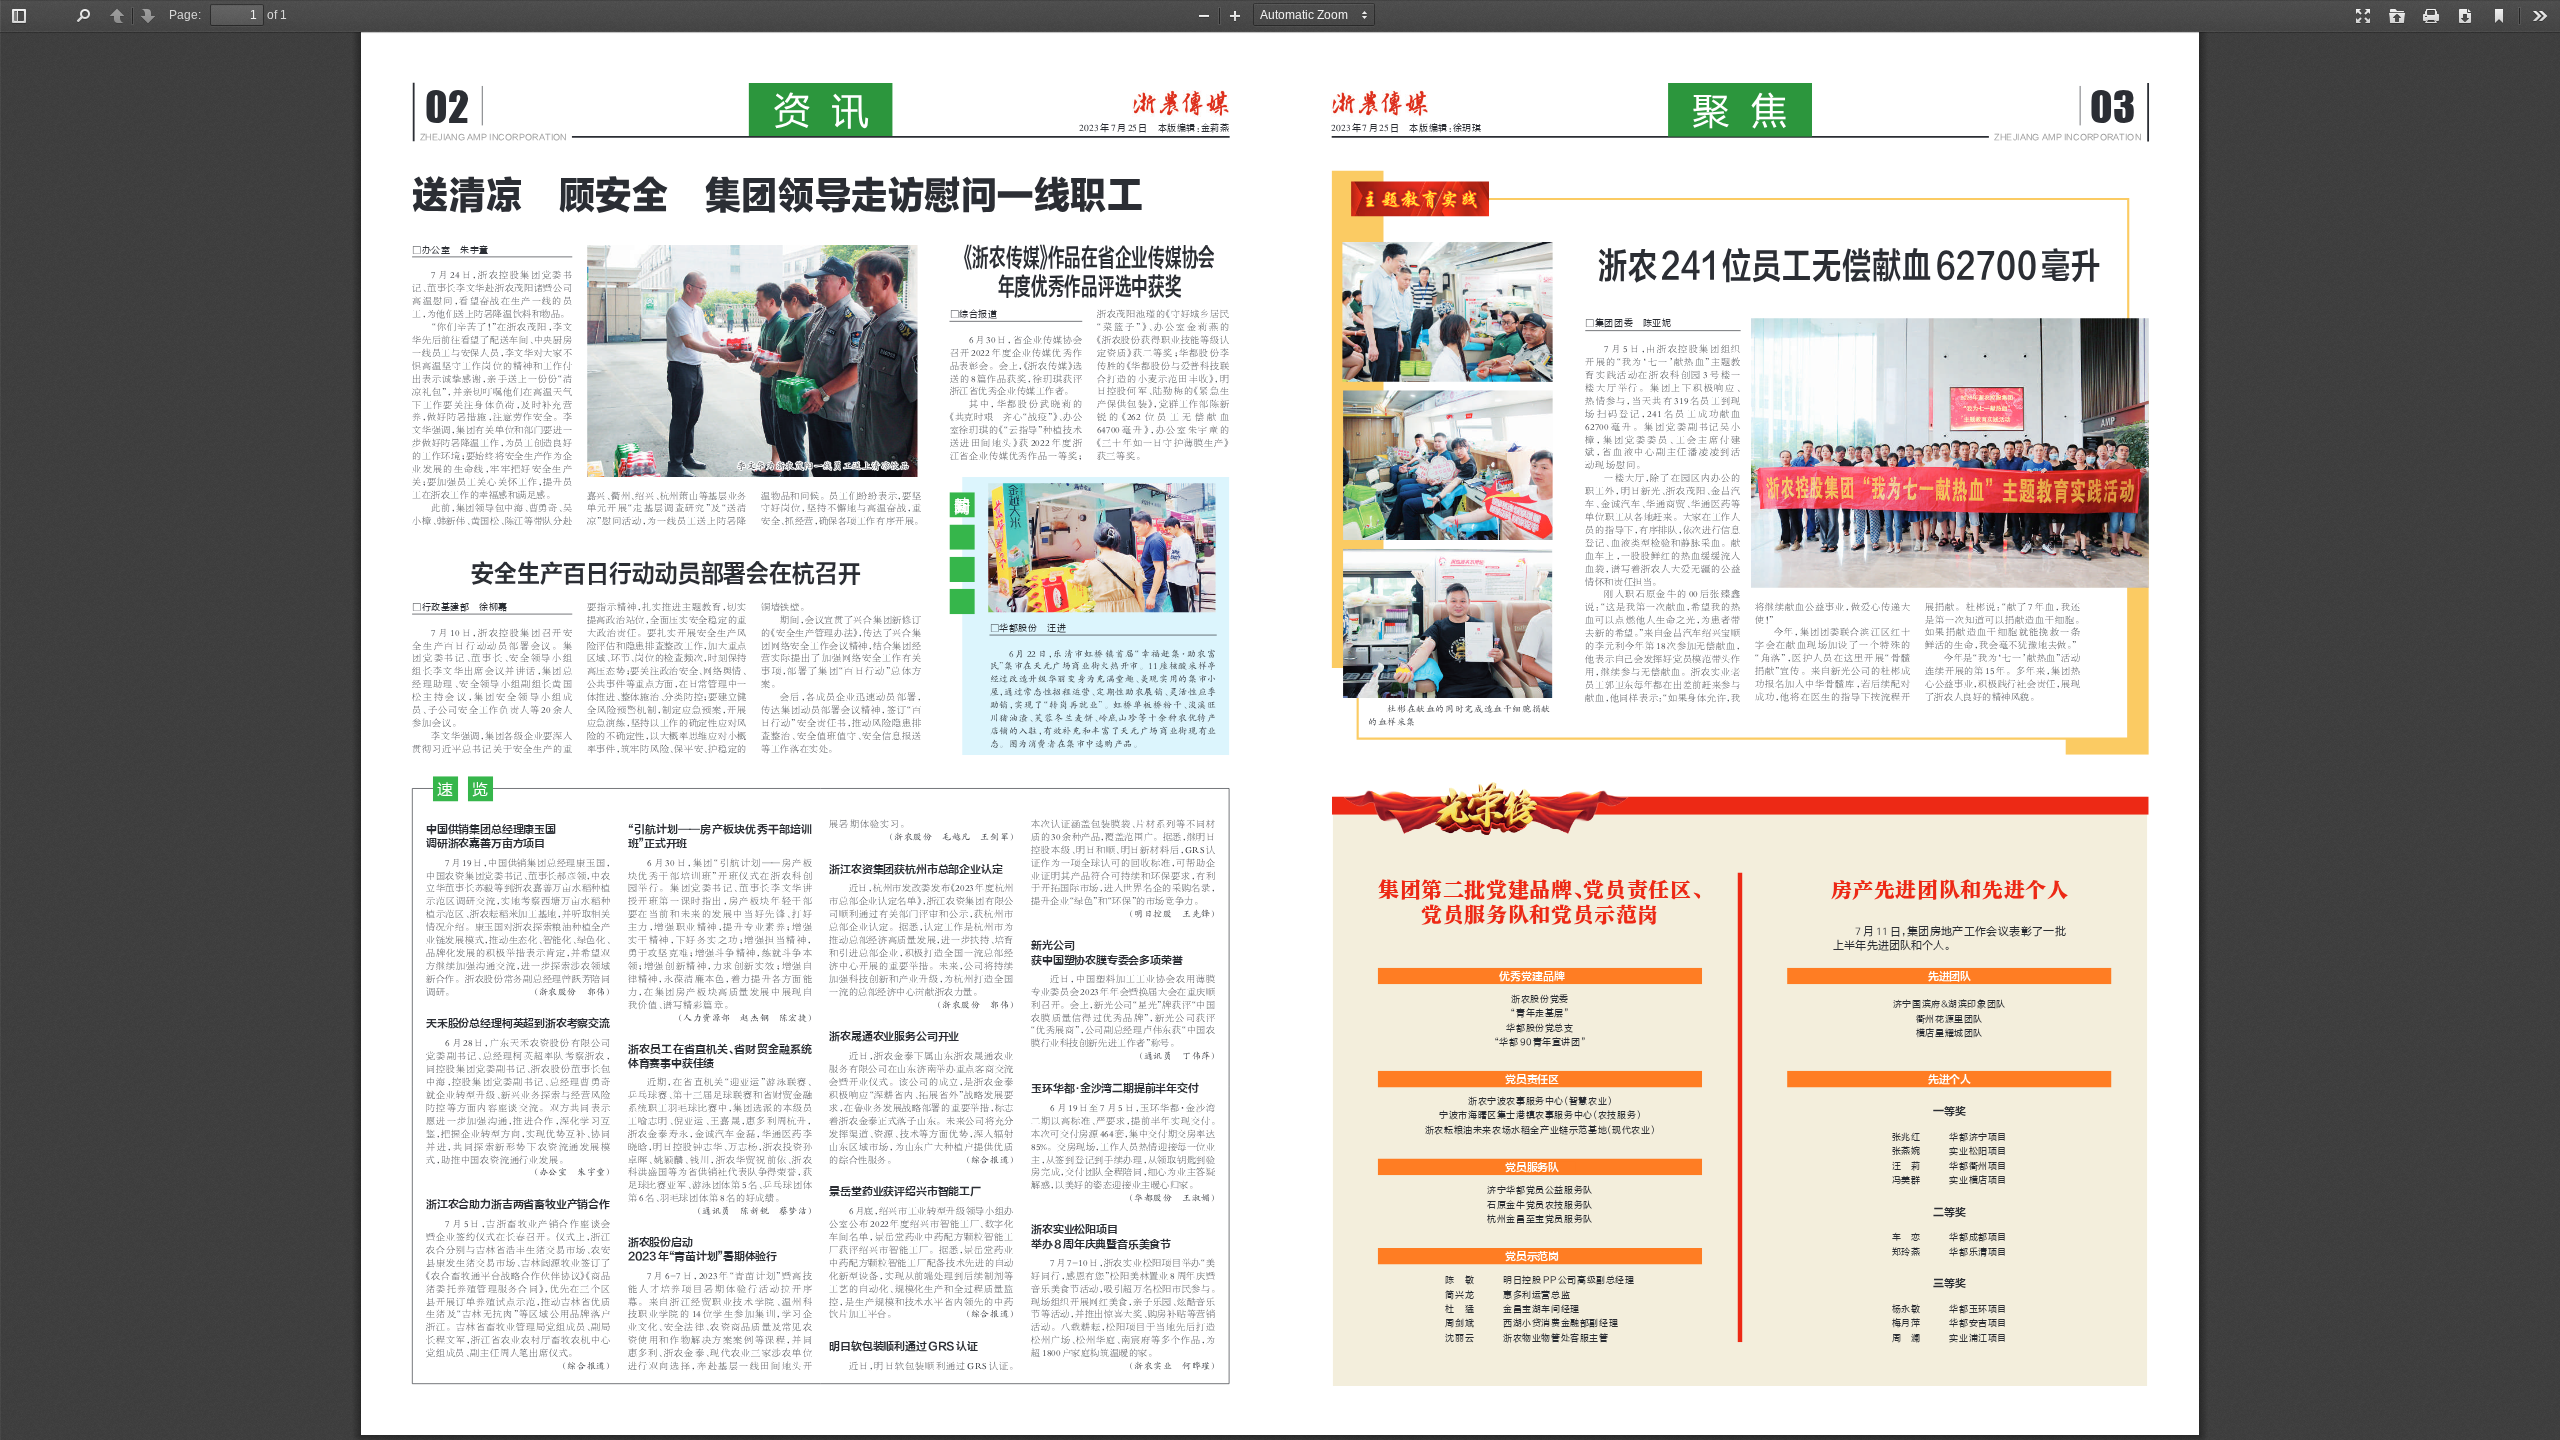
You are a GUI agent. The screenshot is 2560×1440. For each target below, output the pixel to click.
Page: (185, 15)
